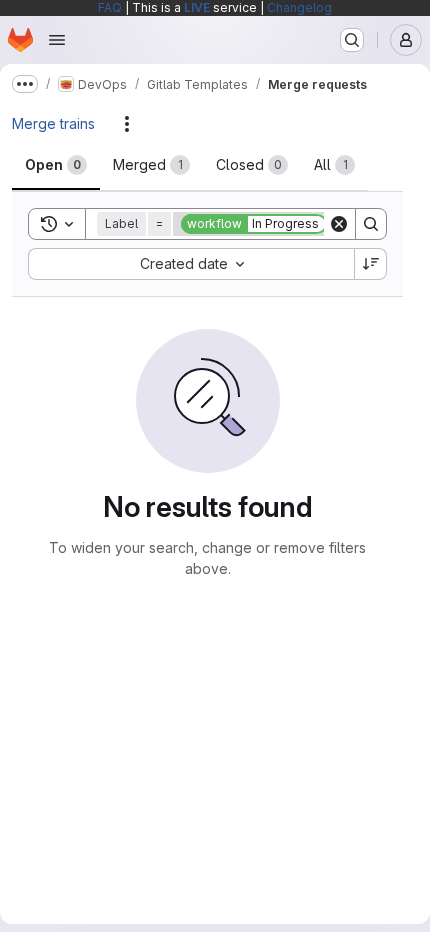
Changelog (299, 7)
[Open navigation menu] (57, 40)
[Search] (371, 224)
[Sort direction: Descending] (371, 264)
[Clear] (339, 224)
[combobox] (191, 264)
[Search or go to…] (352, 40)
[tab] (56, 165)
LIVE (197, 7)
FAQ (110, 7)
